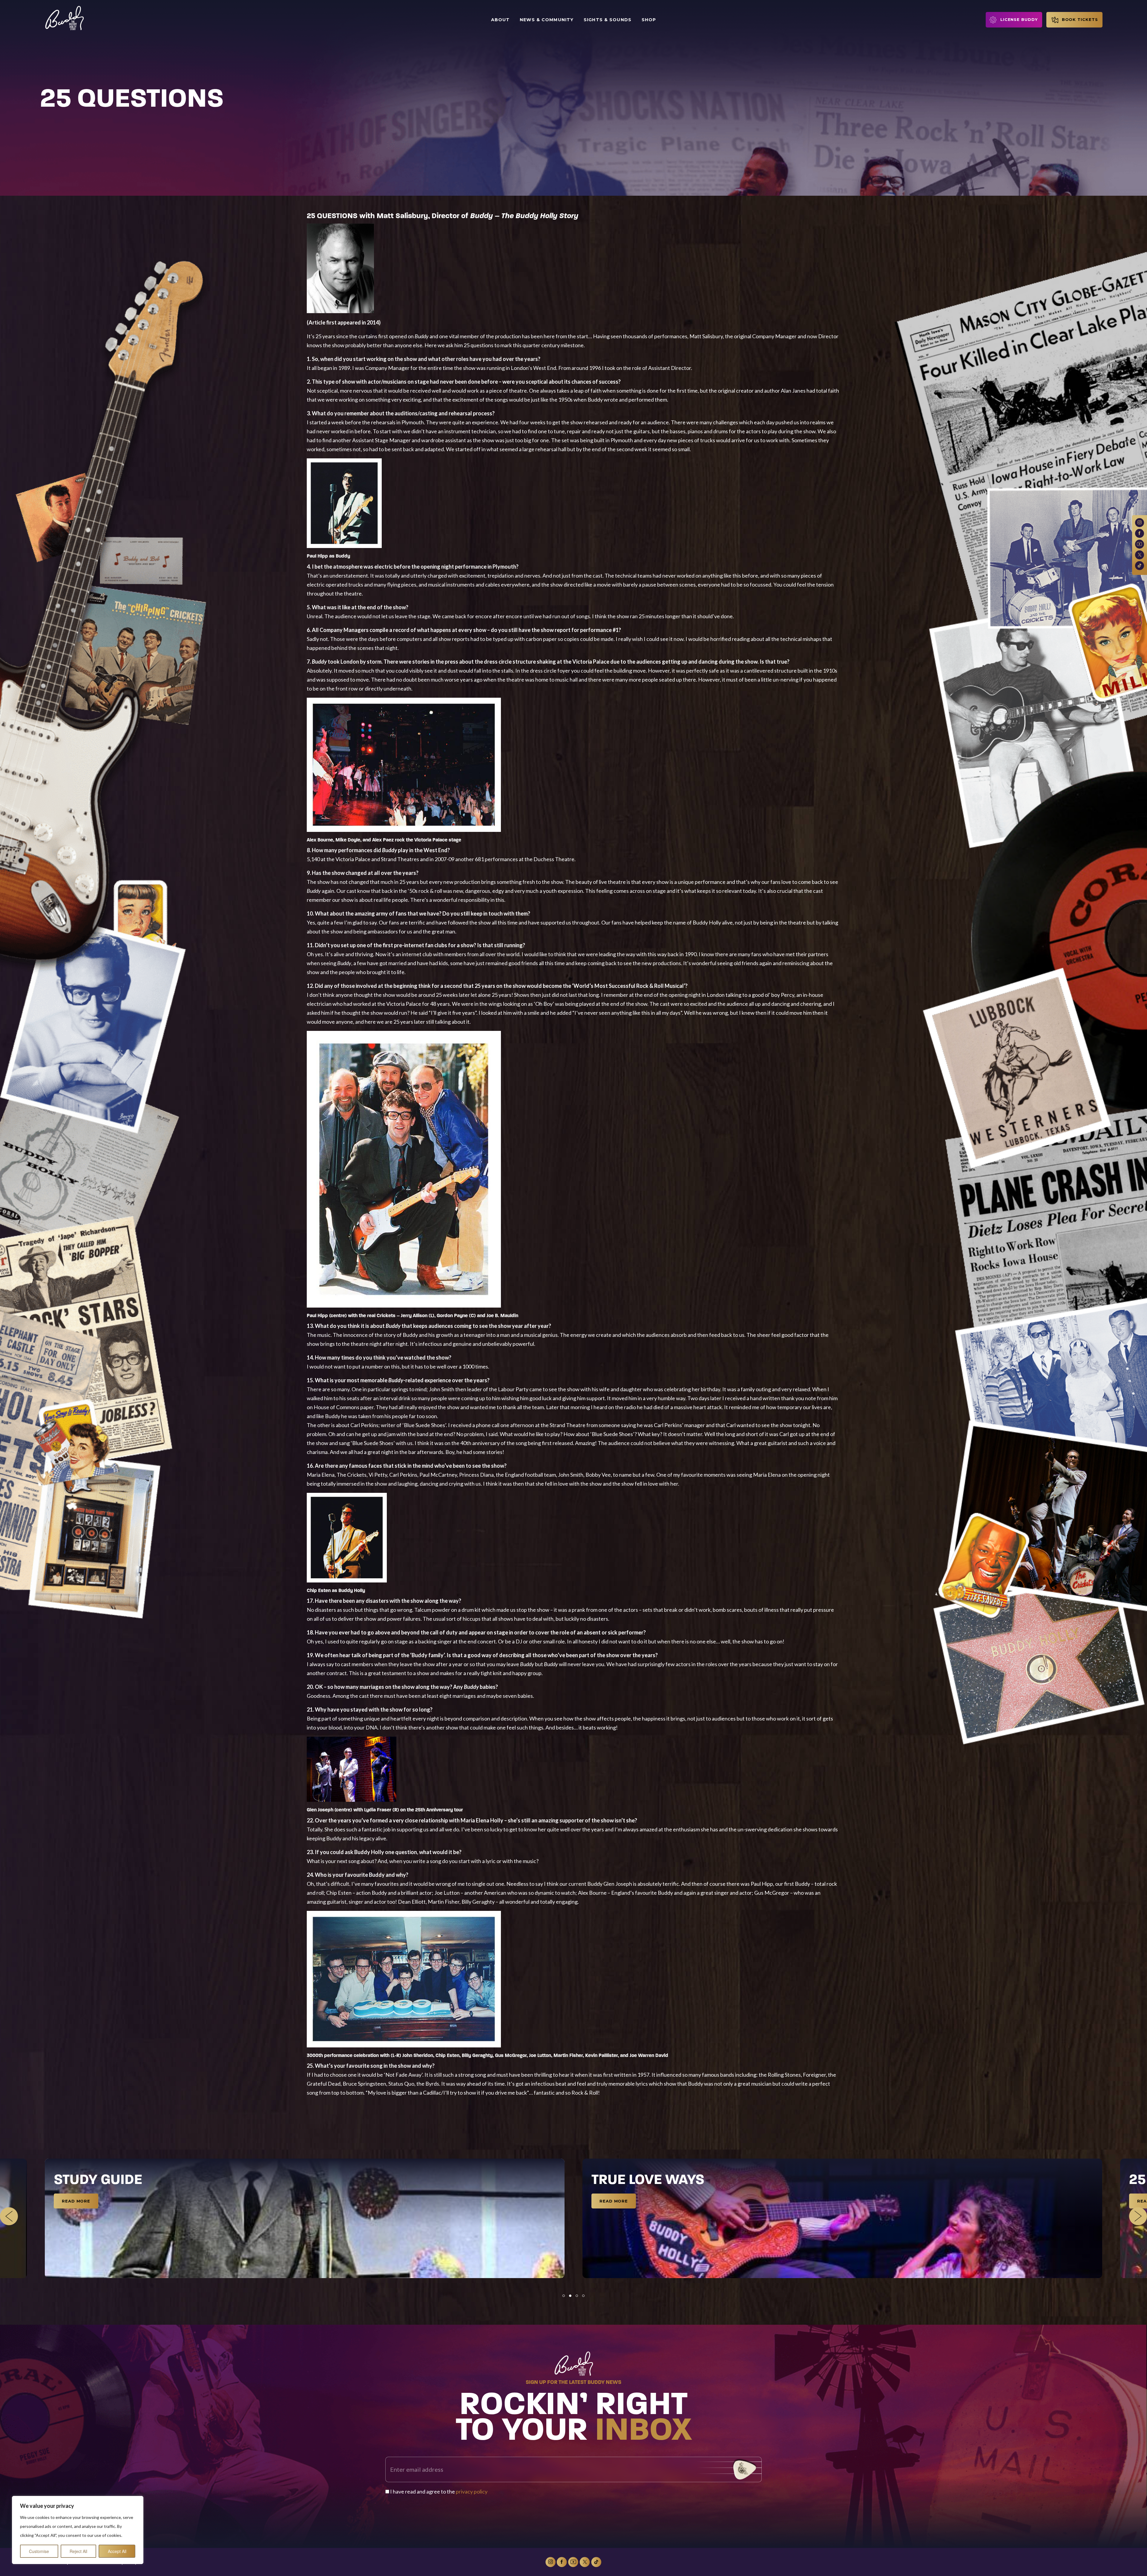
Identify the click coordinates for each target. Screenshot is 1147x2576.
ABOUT (500, 20)
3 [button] (577, 2296)
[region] (78, 2530)
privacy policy (472, 2491)
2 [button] (570, 2296)
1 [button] (564, 2296)
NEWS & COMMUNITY (547, 20)
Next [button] (1138, 2216)
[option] (305, 2218)
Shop (649, 20)
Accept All (117, 2551)
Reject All (78, 2551)
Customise (39, 2551)
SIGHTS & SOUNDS (608, 20)
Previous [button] (9, 2216)
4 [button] (583, 2296)
